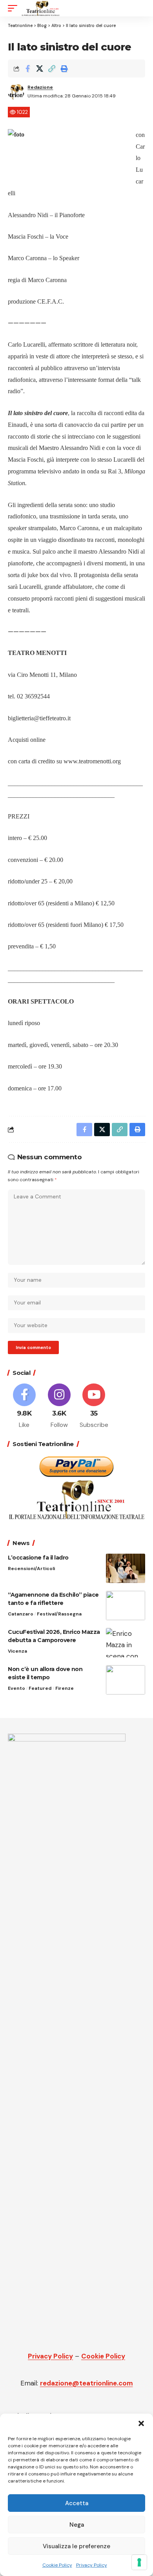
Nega (77, 2525)
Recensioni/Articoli (31, 1569)
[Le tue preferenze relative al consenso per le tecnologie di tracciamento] (139, 2562)
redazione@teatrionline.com (87, 2383)
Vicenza (17, 1651)
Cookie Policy (57, 2565)
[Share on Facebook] (27, 68)
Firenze (65, 1688)
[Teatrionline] (41, 8)
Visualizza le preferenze (76, 2546)
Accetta (77, 2503)
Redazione (40, 87)
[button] (141, 2423)
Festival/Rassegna (59, 1614)
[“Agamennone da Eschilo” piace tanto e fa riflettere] (126, 1606)
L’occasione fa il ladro (39, 1558)
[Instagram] (59, 1407)
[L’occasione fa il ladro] (126, 1568)
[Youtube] (94, 1407)
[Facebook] (24, 1407)
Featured (40, 1688)
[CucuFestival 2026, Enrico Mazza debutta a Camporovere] (126, 1643)
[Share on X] (40, 68)
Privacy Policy (92, 2565)
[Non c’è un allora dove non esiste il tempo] (126, 1680)
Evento (16, 1688)
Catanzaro (21, 1614)
